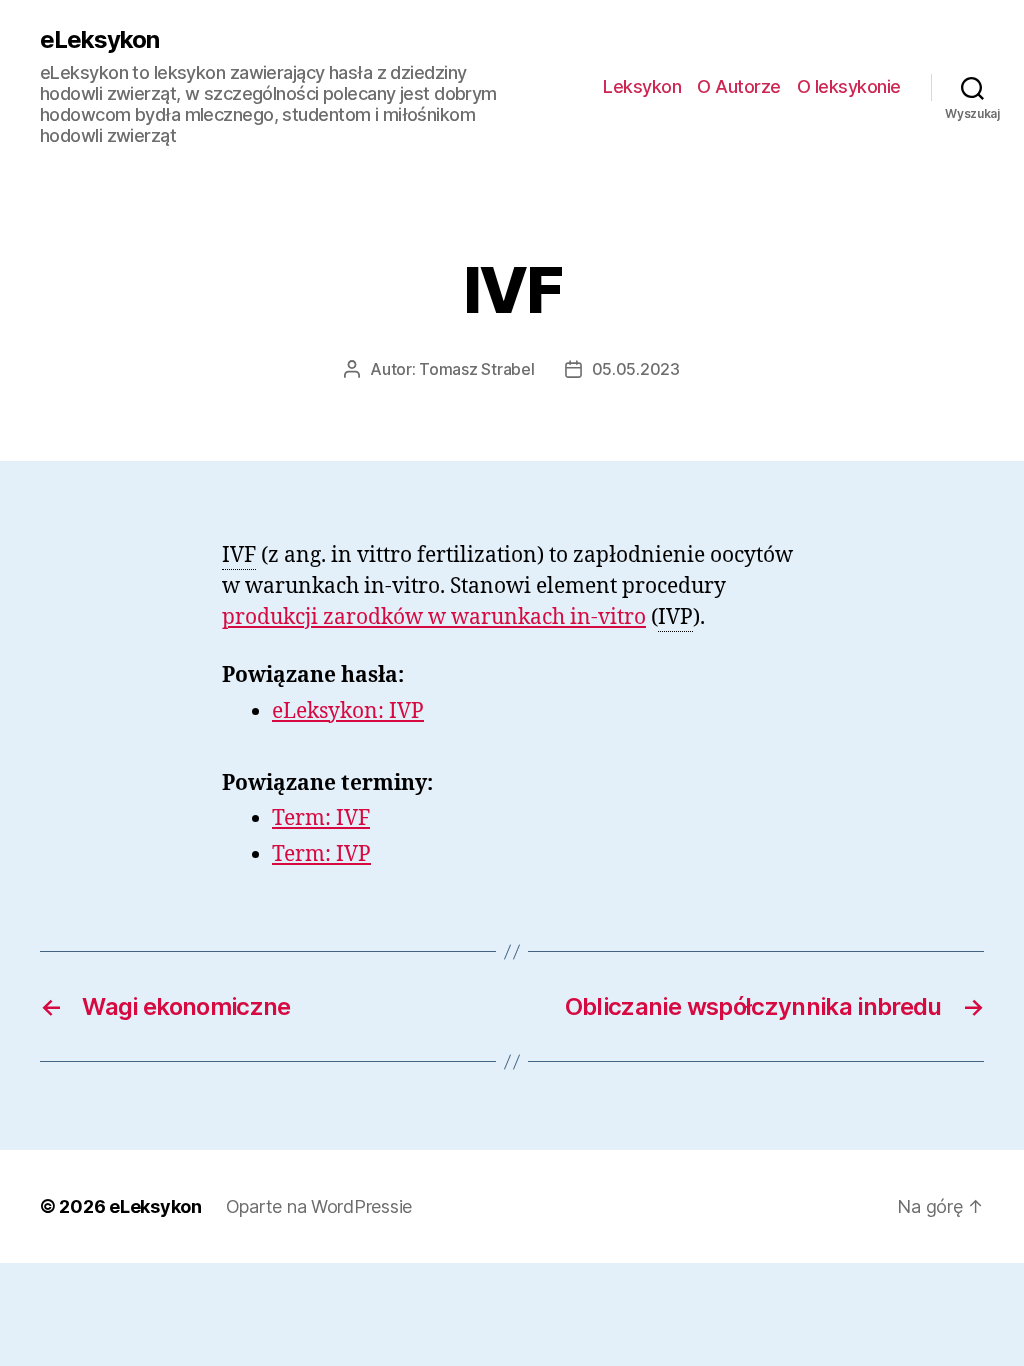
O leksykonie (849, 86)
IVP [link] (675, 617)
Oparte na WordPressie (319, 1206)
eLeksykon (99, 40)
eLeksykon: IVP (348, 711)
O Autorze (739, 86)
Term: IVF (321, 818)
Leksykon (642, 86)
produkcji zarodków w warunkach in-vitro (434, 617)
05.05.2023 (636, 369)
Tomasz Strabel (476, 369)
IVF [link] (239, 555)
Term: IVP (321, 854)
